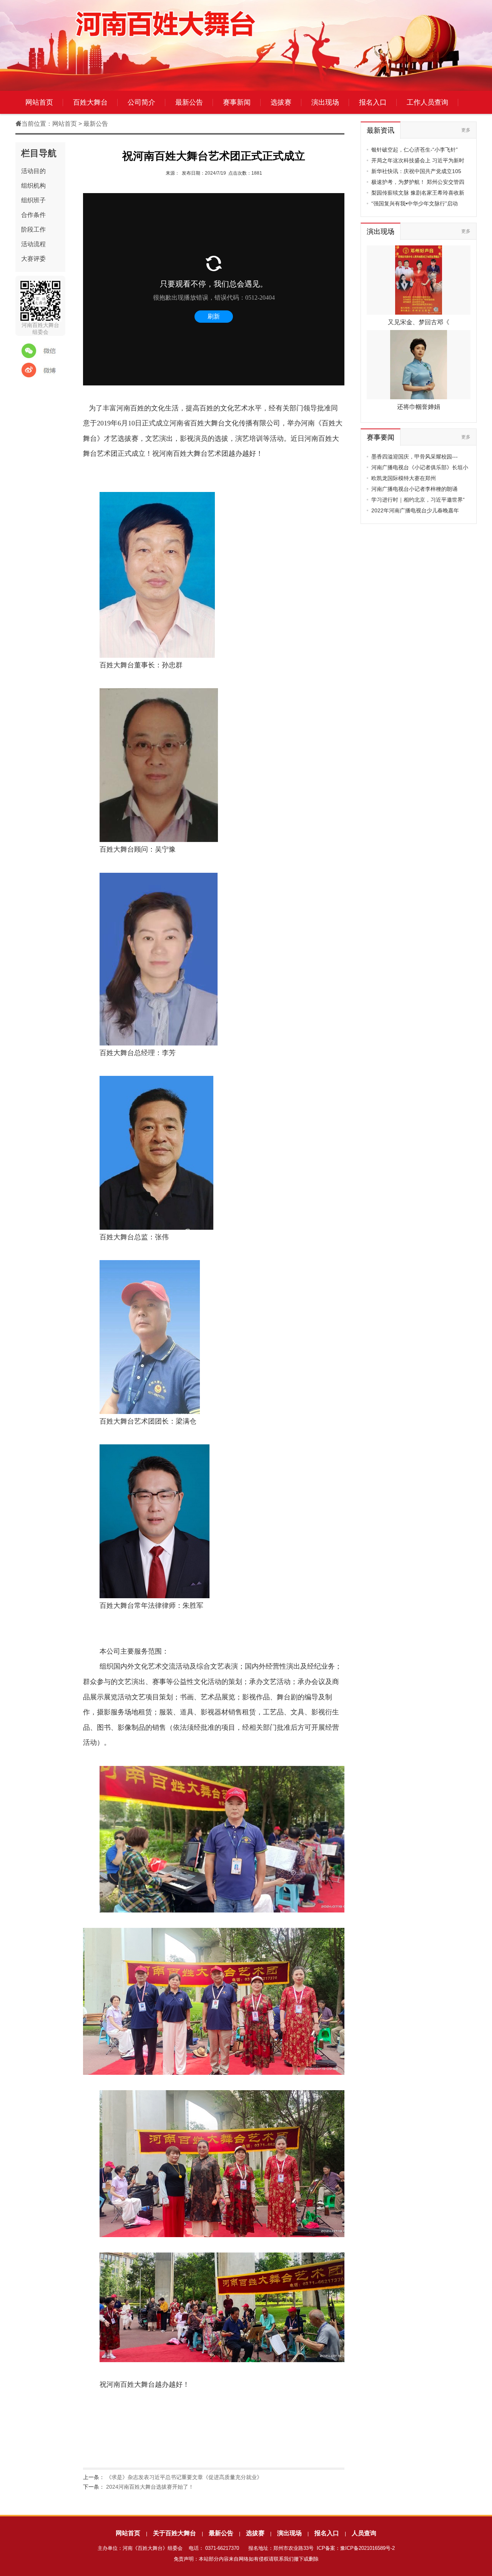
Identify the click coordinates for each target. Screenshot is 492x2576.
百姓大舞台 (90, 102)
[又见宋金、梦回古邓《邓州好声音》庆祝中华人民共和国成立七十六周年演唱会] (419, 313)
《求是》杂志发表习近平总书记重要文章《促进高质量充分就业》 (184, 2477)
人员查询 (364, 2533)
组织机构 (33, 186)
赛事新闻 (237, 102)
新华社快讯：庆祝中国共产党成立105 (416, 171)
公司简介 (141, 102)
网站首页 (39, 102)
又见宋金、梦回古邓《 (419, 322)
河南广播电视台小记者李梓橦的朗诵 (414, 489)
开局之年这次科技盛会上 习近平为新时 (418, 160)
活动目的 (33, 171)
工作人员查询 (427, 102)
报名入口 (373, 102)
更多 (466, 130)
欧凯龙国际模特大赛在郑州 (404, 478)
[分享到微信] (38, 351)
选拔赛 (281, 102)
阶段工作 (33, 229)
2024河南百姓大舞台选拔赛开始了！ (150, 2487)
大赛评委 (33, 259)
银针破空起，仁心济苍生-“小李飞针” (415, 150)
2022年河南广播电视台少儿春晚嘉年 (415, 510)
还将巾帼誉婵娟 (419, 407)
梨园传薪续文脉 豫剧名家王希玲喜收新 (418, 193)
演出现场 (325, 102)
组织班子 (33, 200)
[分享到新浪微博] (38, 370)
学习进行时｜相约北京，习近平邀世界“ (418, 500)
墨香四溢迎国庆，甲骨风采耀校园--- (415, 457)
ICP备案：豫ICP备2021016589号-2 (356, 2548)
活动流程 (33, 244)
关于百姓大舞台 (175, 2533)
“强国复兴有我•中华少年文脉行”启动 (415, 203)
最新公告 (189, 102)
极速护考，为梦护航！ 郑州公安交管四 (418, 182)
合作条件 (33, 215)
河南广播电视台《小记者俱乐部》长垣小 (420, 467)
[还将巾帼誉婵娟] (418, 397)
